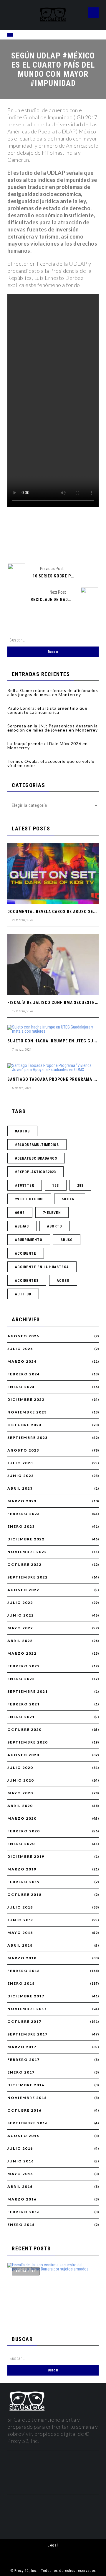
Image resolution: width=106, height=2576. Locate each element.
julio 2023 (20, 1463)
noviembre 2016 (27, 2098)
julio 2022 (20, 1603)
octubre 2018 (24, 1895)
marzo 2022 (22, 1653)
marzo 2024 (22, 1362)
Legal (53, 2545)
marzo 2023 (22, 1501)
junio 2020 (21, 1780)
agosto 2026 (23, 1336)
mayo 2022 (20, 1628)
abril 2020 (20, 1806)
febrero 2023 (24, 1514)
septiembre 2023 (28, 1438)
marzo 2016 (22, 2199)
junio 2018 (21, 1920)
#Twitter (25, 1186)
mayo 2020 (20, 1793)
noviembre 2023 (27, 1412)
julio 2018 (20, 1907)
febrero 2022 (24, 1666)
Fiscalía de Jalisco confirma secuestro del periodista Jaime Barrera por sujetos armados (46, 2307)
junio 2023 (21, 1476)
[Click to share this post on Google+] (63, 544)
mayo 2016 (20, 2174)
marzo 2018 (22, 1958)
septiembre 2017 (28, 2034)
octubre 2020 (24, 1730)
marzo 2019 (22, 1869)
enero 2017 (21, 2072)
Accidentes (27, 1281)
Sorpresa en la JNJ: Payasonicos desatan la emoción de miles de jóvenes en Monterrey (53, 728)
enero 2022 (21, 1679)
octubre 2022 (24, 1565)
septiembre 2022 (28, 1577)
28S (80, 1186)
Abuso (67, 1240)
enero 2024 (21, 1387)
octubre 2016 (24, 2110)
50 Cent (70, 1199)
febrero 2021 (24, 1704)
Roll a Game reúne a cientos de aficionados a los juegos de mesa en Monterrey (53, 692)
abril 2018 (20, 1945)
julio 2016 (20, 2149)
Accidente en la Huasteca (42, 1267)
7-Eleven (52, 1213)
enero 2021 (21, 1717)
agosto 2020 (23, 1755)
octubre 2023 (24, 1425)
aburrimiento (29, 1240)
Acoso (63, 1281)
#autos (22, 1131)
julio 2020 (20, 1768)
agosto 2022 (23, 1590)
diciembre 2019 (26, 1857)
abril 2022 (20, 1641)
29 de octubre (29, 1199)
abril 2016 (20, 2187)
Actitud (23, 1294)
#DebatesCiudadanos (36, 1158)
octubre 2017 (24, 2022)
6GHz (20, 1213)
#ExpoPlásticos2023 (35, 1172)
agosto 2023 (23, 1450)
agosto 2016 (23, 2136)
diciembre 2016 (26, 2085)
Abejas (22, 1226)
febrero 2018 (24, 1971)
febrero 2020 (24, 1831)
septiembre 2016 (28, 2123)
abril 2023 (20, 1488)
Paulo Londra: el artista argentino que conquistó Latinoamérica (47, 710)
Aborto (55, 1226)
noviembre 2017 (27, 2009)
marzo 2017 (22, 2047)
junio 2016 (21, 2161)
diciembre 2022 (26, 1539)
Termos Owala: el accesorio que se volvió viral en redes (51, 763)
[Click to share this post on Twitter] (43, 544)
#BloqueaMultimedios (37, 1145)
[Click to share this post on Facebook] (23, 544)
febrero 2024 (24, 1374)
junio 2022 (21, 1615)
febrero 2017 (24, 2060)
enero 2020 (21, 1844)
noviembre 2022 (27, 1552)
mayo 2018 (20, 1933)
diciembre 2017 (26, 1996)
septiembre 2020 (28, 1742)
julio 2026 (20, 1349)
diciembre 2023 (26, 1400)
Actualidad (26, 2271)
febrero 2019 (24, 1882)
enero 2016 (21, 2225)
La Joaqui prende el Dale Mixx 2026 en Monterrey (48, 746)
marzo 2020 (22, 1818)
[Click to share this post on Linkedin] (83, 544)
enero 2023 (21, 1527)
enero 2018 (21, 1984)
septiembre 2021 (28, 1692)
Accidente (26, 1253)
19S (56, 1186)
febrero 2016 (24, 2212)
